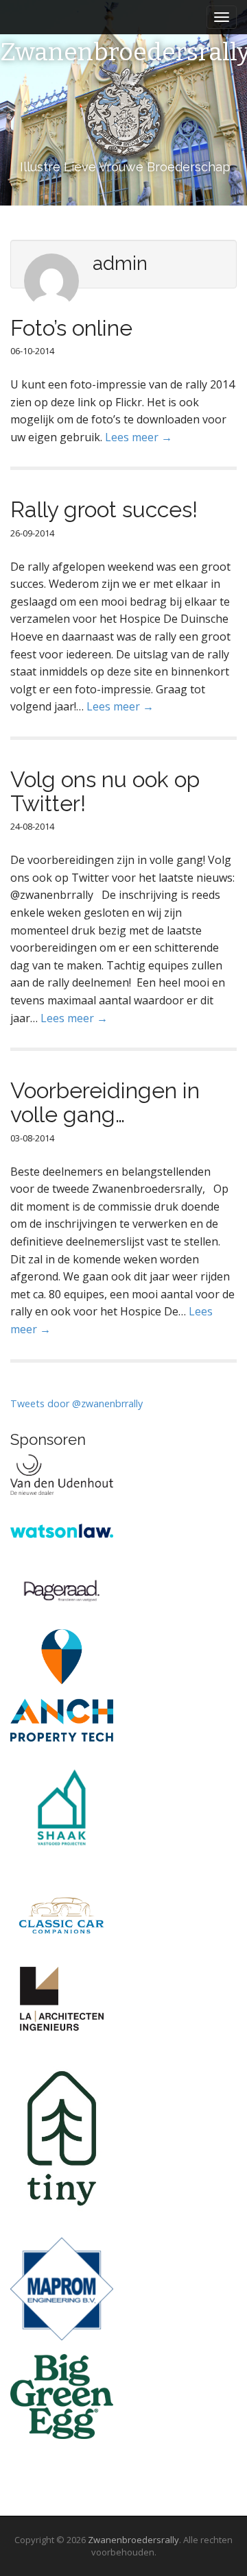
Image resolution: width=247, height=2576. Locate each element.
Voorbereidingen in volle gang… (105, 1102)
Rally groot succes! (104, 509)
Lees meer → (139, 437)
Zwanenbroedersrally (133, 2540)
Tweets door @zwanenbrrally (77, 1403)
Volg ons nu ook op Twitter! (105, 791)
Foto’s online (71, 328)
